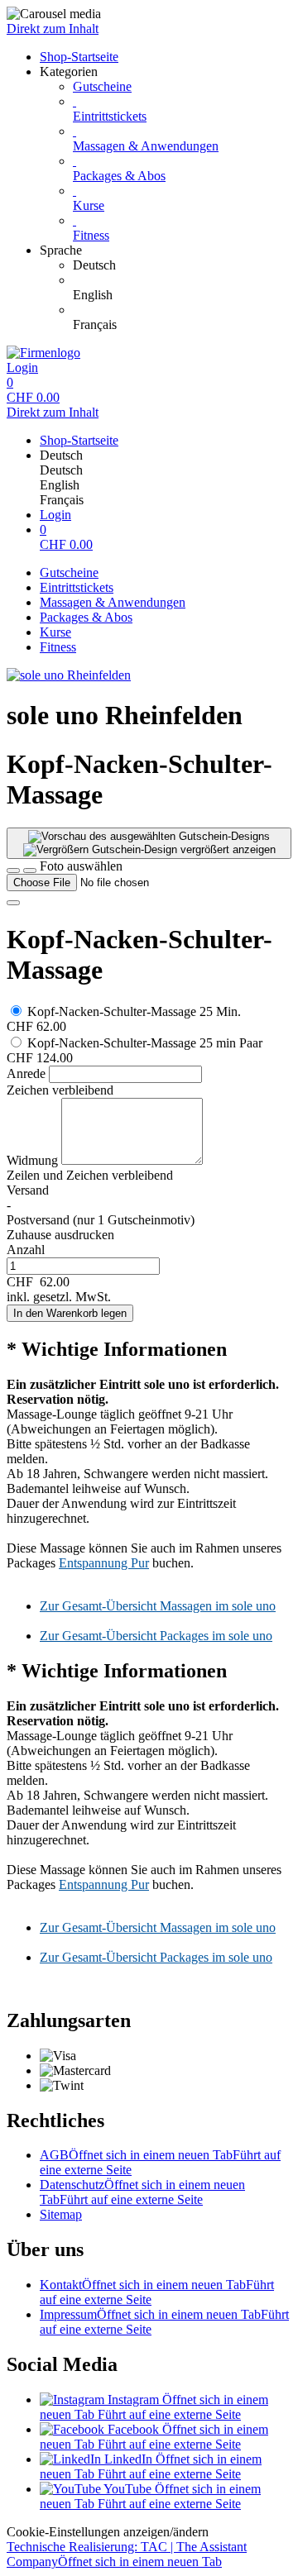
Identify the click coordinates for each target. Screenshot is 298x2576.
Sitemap (61, 2214)
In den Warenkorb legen (70, 1313)
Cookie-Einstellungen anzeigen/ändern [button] (108, 2532)
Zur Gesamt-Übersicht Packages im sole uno (156, 1636)
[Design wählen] (30, 871)
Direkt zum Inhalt (53, 29)
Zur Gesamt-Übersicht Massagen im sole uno (158, 1606)
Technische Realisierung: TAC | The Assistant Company (127, 2554)
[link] (182, 265)
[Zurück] (13, 871)
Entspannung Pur (104, 1563)
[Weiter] (13, 903)
